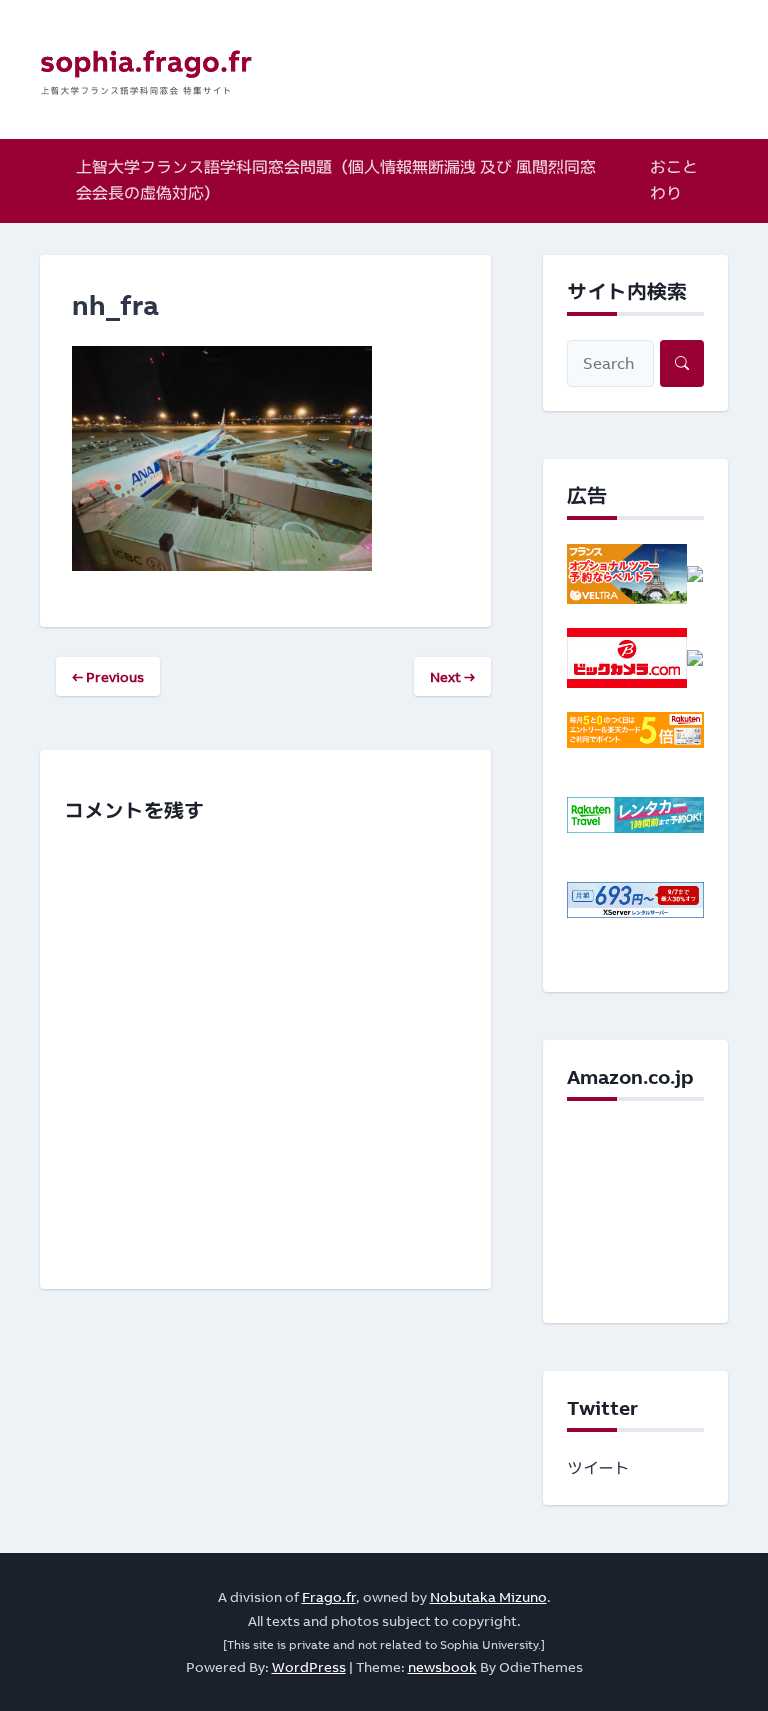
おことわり (674, 180)
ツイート (598, 1468)
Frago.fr (329, 1596)
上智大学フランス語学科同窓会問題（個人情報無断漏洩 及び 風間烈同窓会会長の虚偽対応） (336, 180)
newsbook (442, 1666)
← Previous (108, 676)
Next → (452, 676)
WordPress (309, 1666)
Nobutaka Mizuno (488, 1596)
